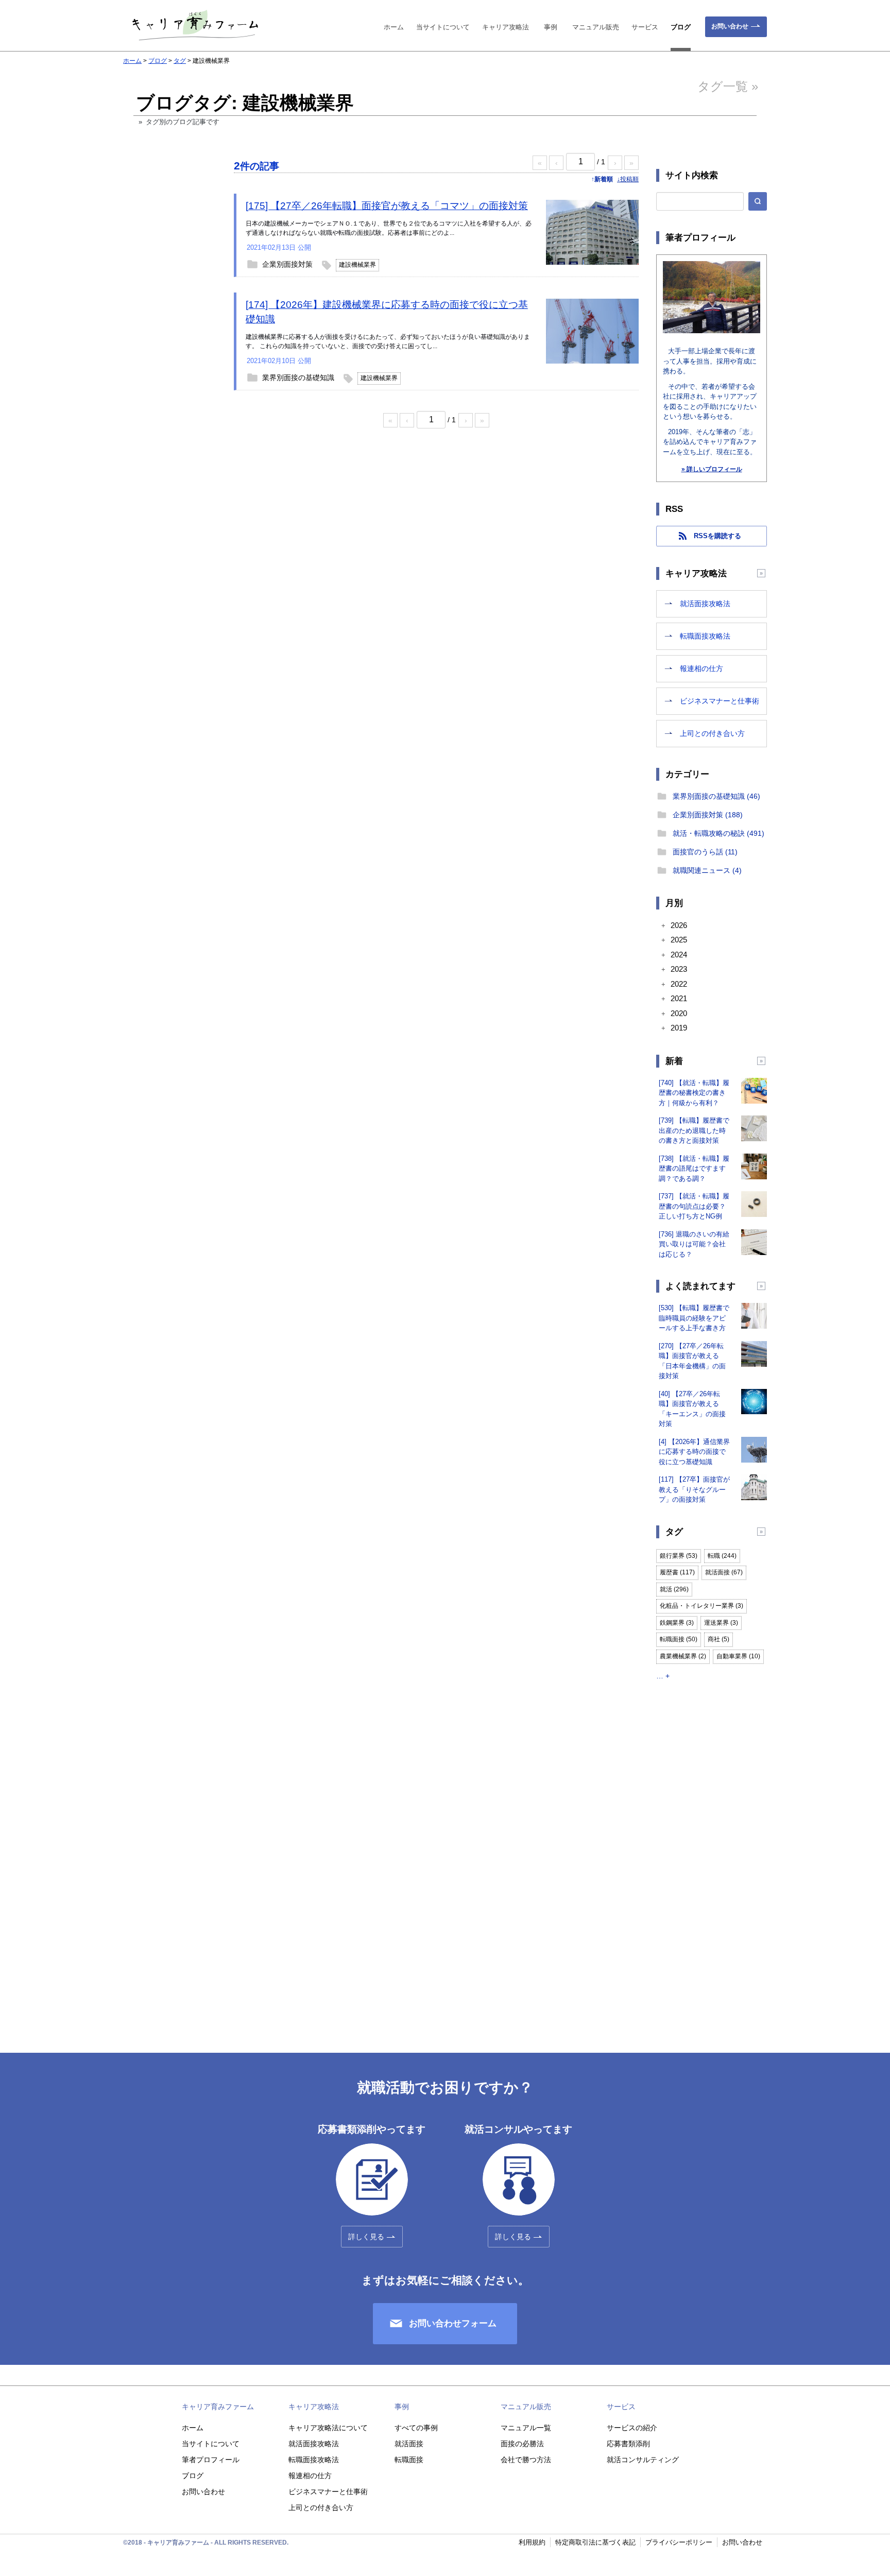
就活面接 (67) (724, 1572)
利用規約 (532, 2542)
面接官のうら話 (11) (705, 852)
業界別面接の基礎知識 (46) (716, 796)
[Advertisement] (169, 331)
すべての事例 (416, 2428)
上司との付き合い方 (712, 733)
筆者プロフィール (211, 2460)
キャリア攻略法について (328, 2428)
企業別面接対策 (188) (708, 815)
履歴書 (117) (677, 1572)
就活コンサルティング (643, 2460)
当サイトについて (443, 27)
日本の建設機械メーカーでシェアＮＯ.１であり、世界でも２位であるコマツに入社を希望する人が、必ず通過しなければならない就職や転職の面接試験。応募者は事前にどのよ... (389, 228)
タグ (180, 61)
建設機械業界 (357, 265)
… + (663, 1676)
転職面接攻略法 (705, 636)
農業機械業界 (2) (683, 1656)
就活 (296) (674, 1589)
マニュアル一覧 (526, 2428)
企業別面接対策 (287, 264)
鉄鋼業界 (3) (677, 1623)
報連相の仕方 (701, 668)
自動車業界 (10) (738, 1656)
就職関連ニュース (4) (707, 870)
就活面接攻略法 (705, 604)
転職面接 (409, 2460)
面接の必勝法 (522, 2444)
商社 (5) (718, 1639)
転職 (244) (722, 1556)
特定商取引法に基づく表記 (595, 2542)
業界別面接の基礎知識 (298, 377)
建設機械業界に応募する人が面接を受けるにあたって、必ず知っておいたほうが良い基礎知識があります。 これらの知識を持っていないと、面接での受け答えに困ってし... (388, 341)
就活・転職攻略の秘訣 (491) (718, 833)
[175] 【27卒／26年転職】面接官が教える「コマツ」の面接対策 (387, 206)
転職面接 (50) (679, 1639)
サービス (645, 27)
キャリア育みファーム (218, 2407)
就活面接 (409, 2444)
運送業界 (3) (721, 1623)
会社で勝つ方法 (526, 2460)
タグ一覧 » (728, 86)
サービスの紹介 (632, 2428)
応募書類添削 (628, 2444)
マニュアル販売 (596, 27)
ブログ (681, 27)
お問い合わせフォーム (453, 2323)
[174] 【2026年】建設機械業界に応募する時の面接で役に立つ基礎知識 (387, 312)
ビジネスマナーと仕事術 (720, 701)
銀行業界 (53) (679, 1556)
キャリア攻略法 (506, 27)
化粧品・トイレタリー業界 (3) (701, 1606)
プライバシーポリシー (679, 2542)
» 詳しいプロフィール (712, 469)
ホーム (394, 27)
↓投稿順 (628, 179)
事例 (551, 27)
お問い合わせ (730, 26)
